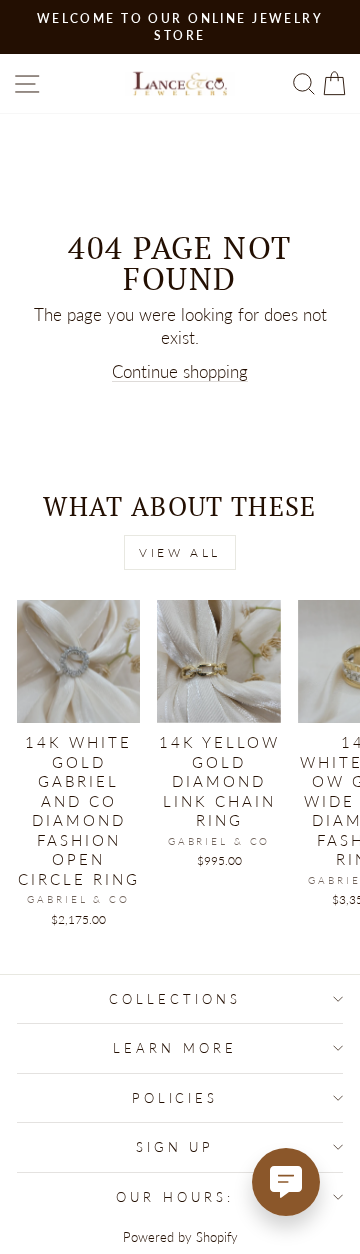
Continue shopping (180, 372)
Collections (175, 999)
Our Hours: (175, 1197)
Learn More (175, 1048)
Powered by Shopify (180, 1237)
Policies (175, 1098)
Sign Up (175, 1147)
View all (180, 552)
